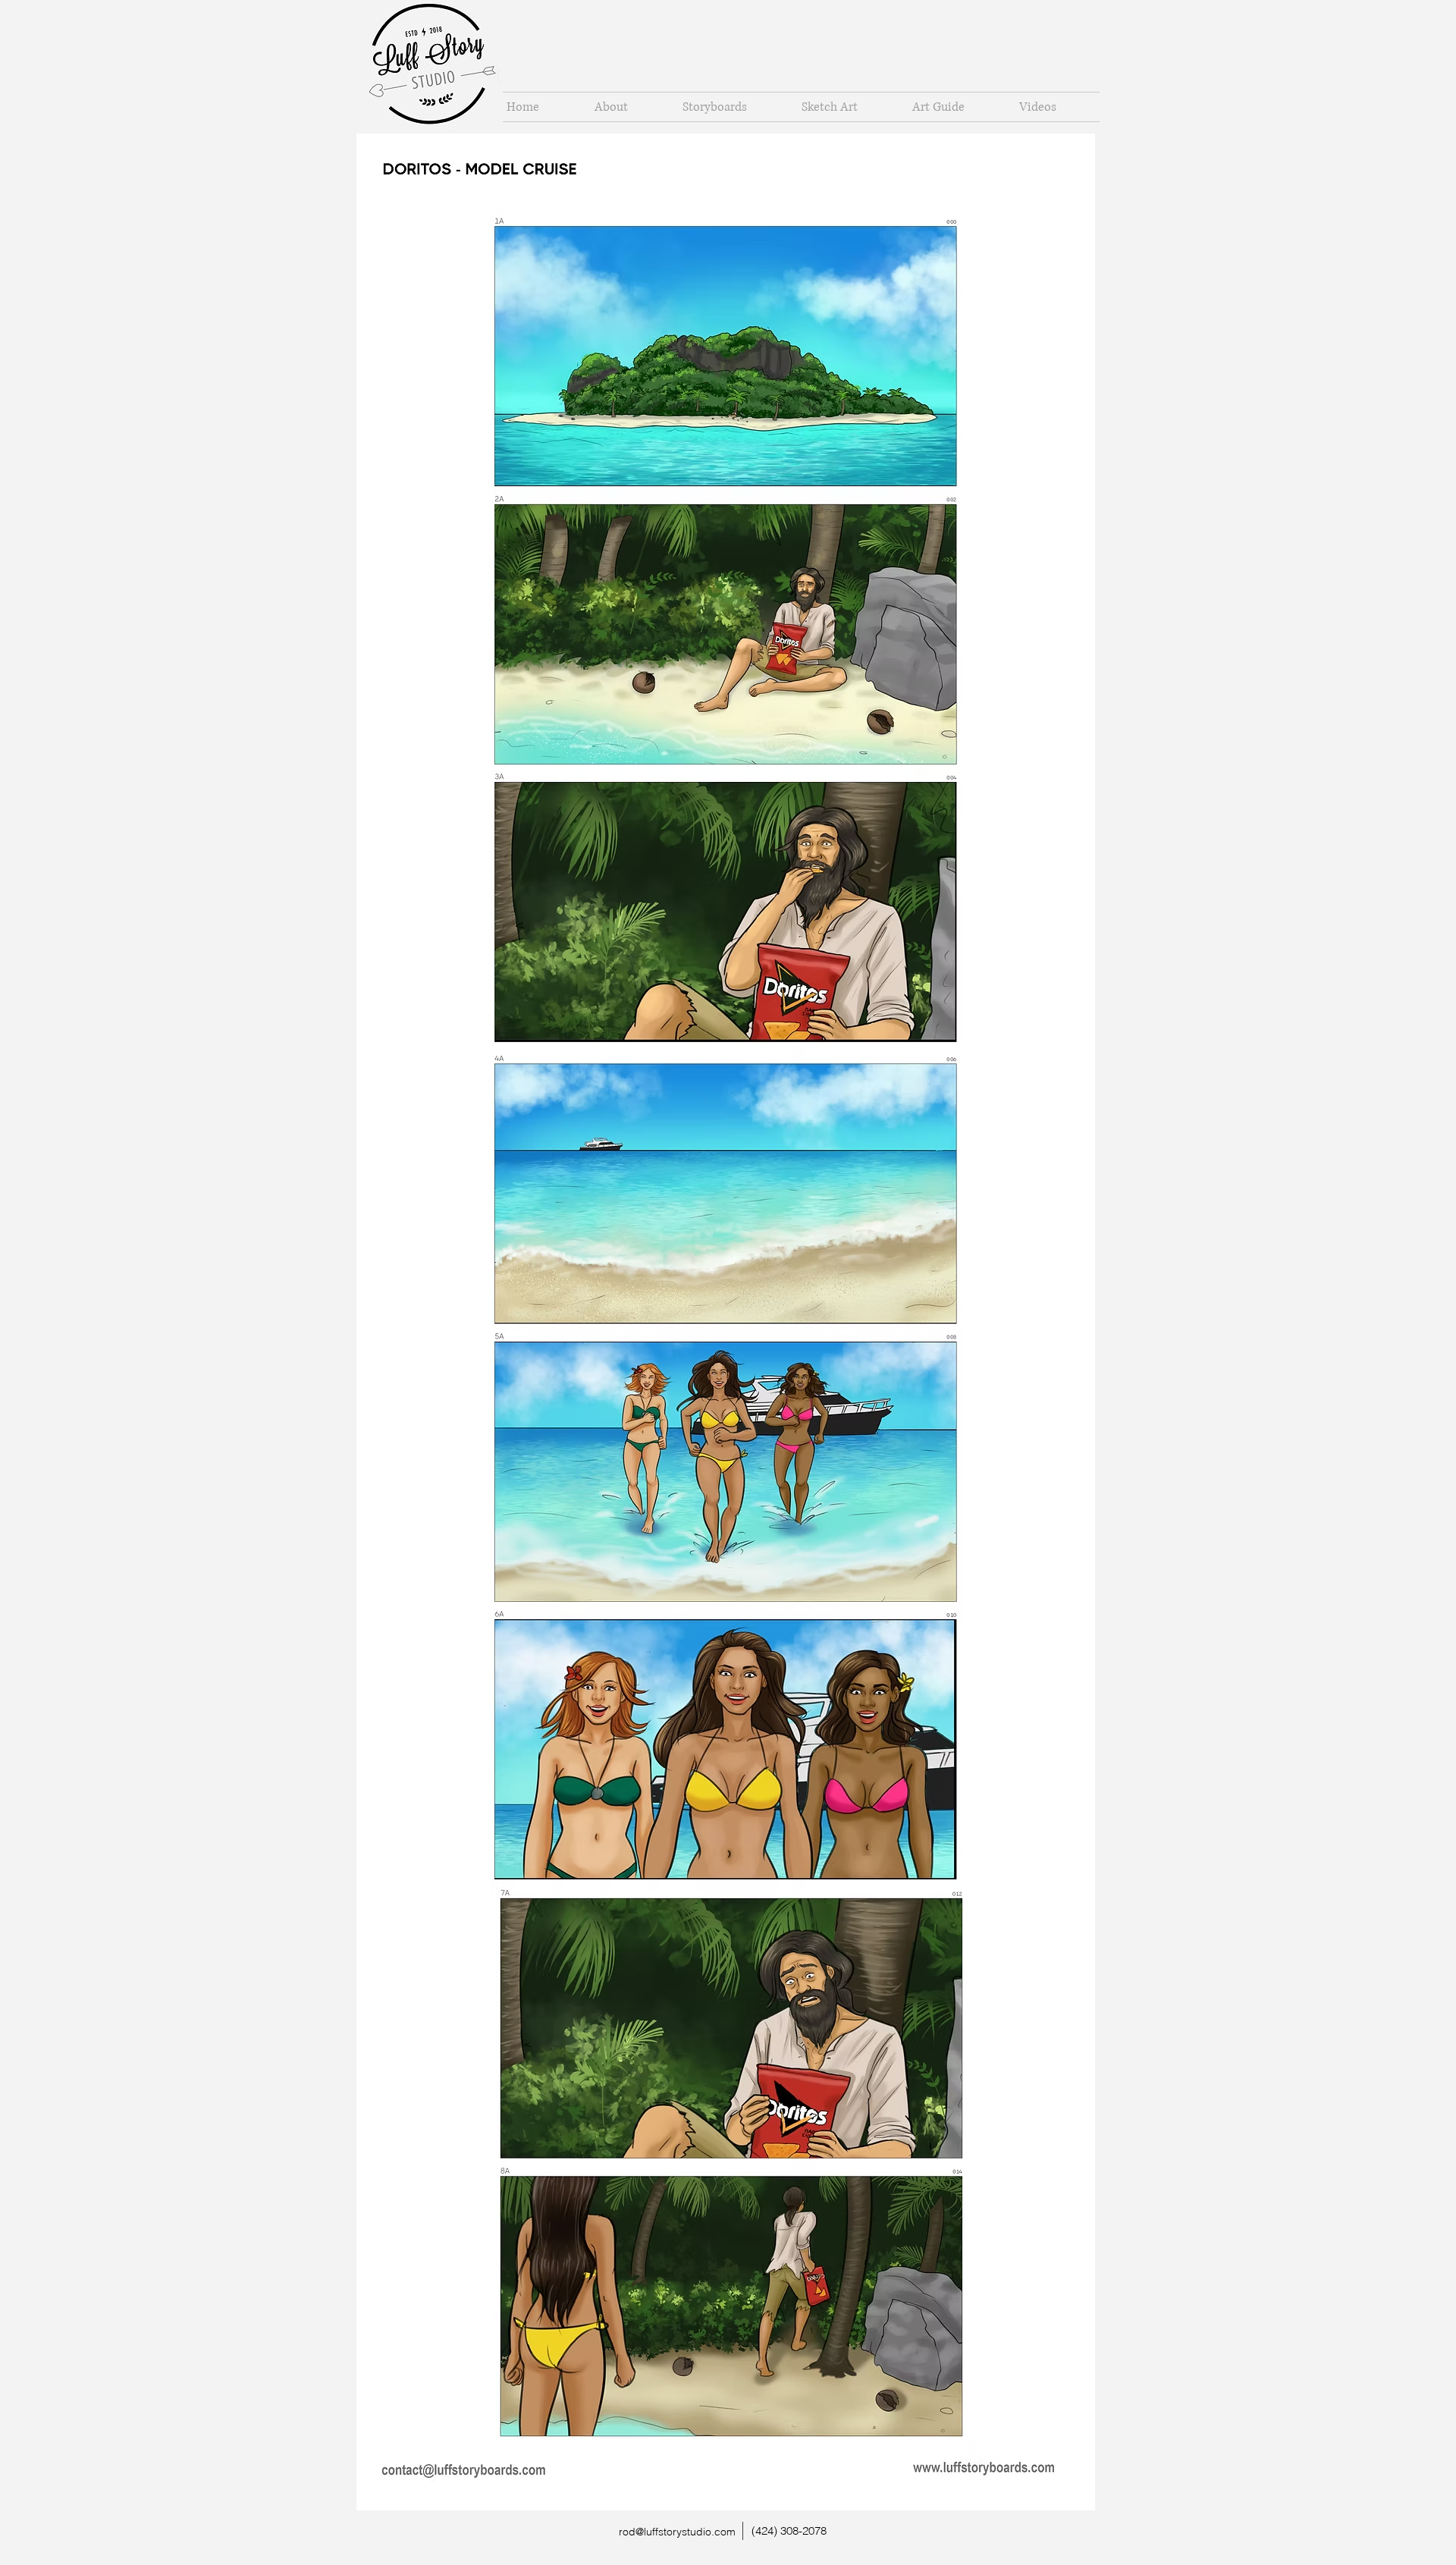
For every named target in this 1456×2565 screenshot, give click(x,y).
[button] (731, 107)
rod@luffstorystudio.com (677, 2532)
